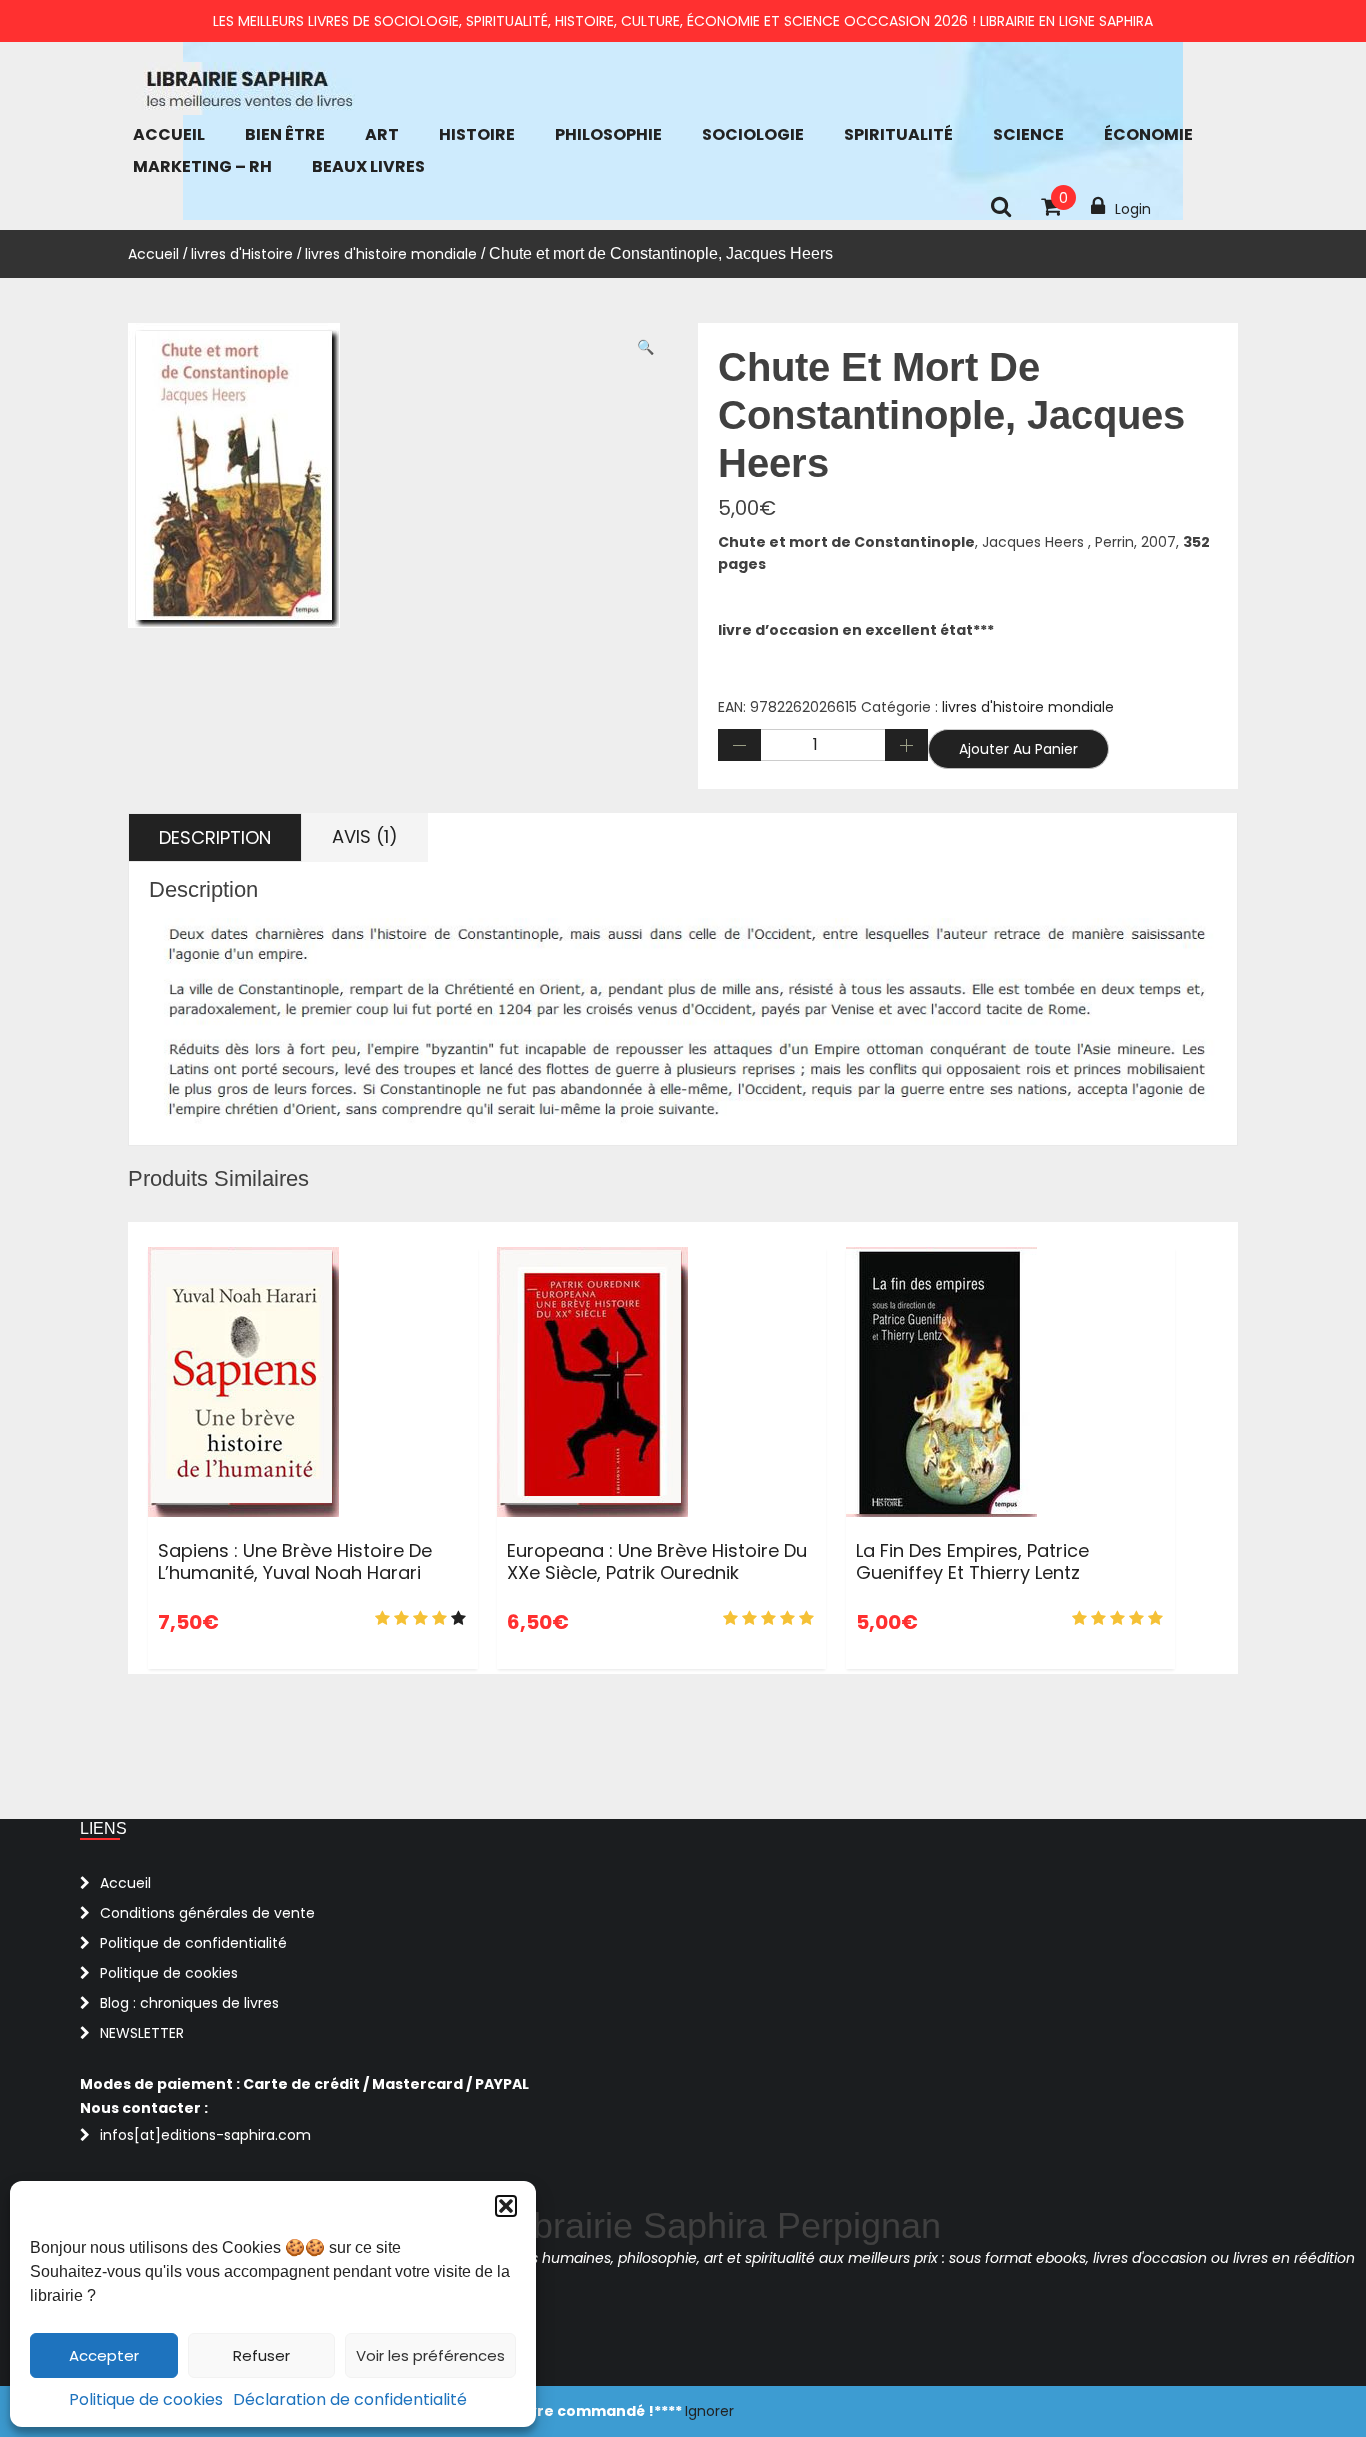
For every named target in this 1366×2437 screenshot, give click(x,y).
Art (382, 134)
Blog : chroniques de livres (189, 2003)
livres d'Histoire (242, 254)
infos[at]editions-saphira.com (205, 2135)
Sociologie (753, 134)
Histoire (477, 134)
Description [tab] (215, 837)
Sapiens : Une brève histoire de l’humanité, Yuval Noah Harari (295, 1561)
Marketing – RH (202, 166)
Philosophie (608, 134)
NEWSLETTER (142, 2033)
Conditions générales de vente (207, 1913)
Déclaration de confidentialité (350, 2399)
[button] (506, 2206)
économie (1148, 134)
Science (1028, 134)
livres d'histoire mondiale (391, 254)
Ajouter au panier (1018, 749)
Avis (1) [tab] (365, 836)
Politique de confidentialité (193, 1943)
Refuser (261, 2355)
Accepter (104, 2355)
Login (1133, 209)
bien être (285, 134)
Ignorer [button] (709, 2411)
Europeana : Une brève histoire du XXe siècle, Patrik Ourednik (657, 1561)
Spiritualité (898, 134)
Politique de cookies (146, 2399)
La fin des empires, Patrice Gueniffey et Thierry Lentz (972, 1561)
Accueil (169, 134)
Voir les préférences (430, 2355)
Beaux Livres (368, 166)
